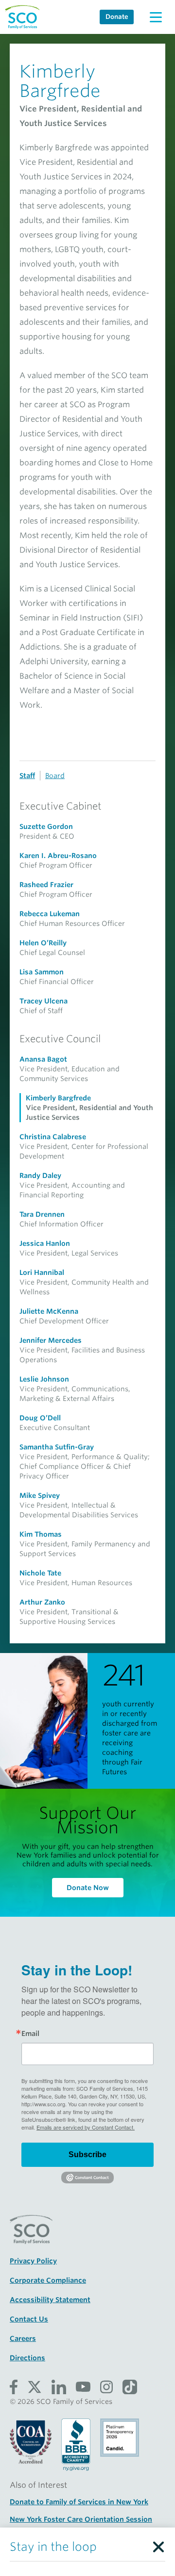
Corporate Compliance (48, 2280)
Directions (27, 2358)
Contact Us (29, 2319)
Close (158, 2544)
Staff (27, 776)
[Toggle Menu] (156, 17)
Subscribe (87, 2155)
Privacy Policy (33, 2261)
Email (30, 2034)
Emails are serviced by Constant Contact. (86, 2127)
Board (55, 776)
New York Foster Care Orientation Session (81, 2519)
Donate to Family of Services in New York (79, 2502)
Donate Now (88, 1888)
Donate (117, 17)
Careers (23, 2338)
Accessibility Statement (50, 2300)
